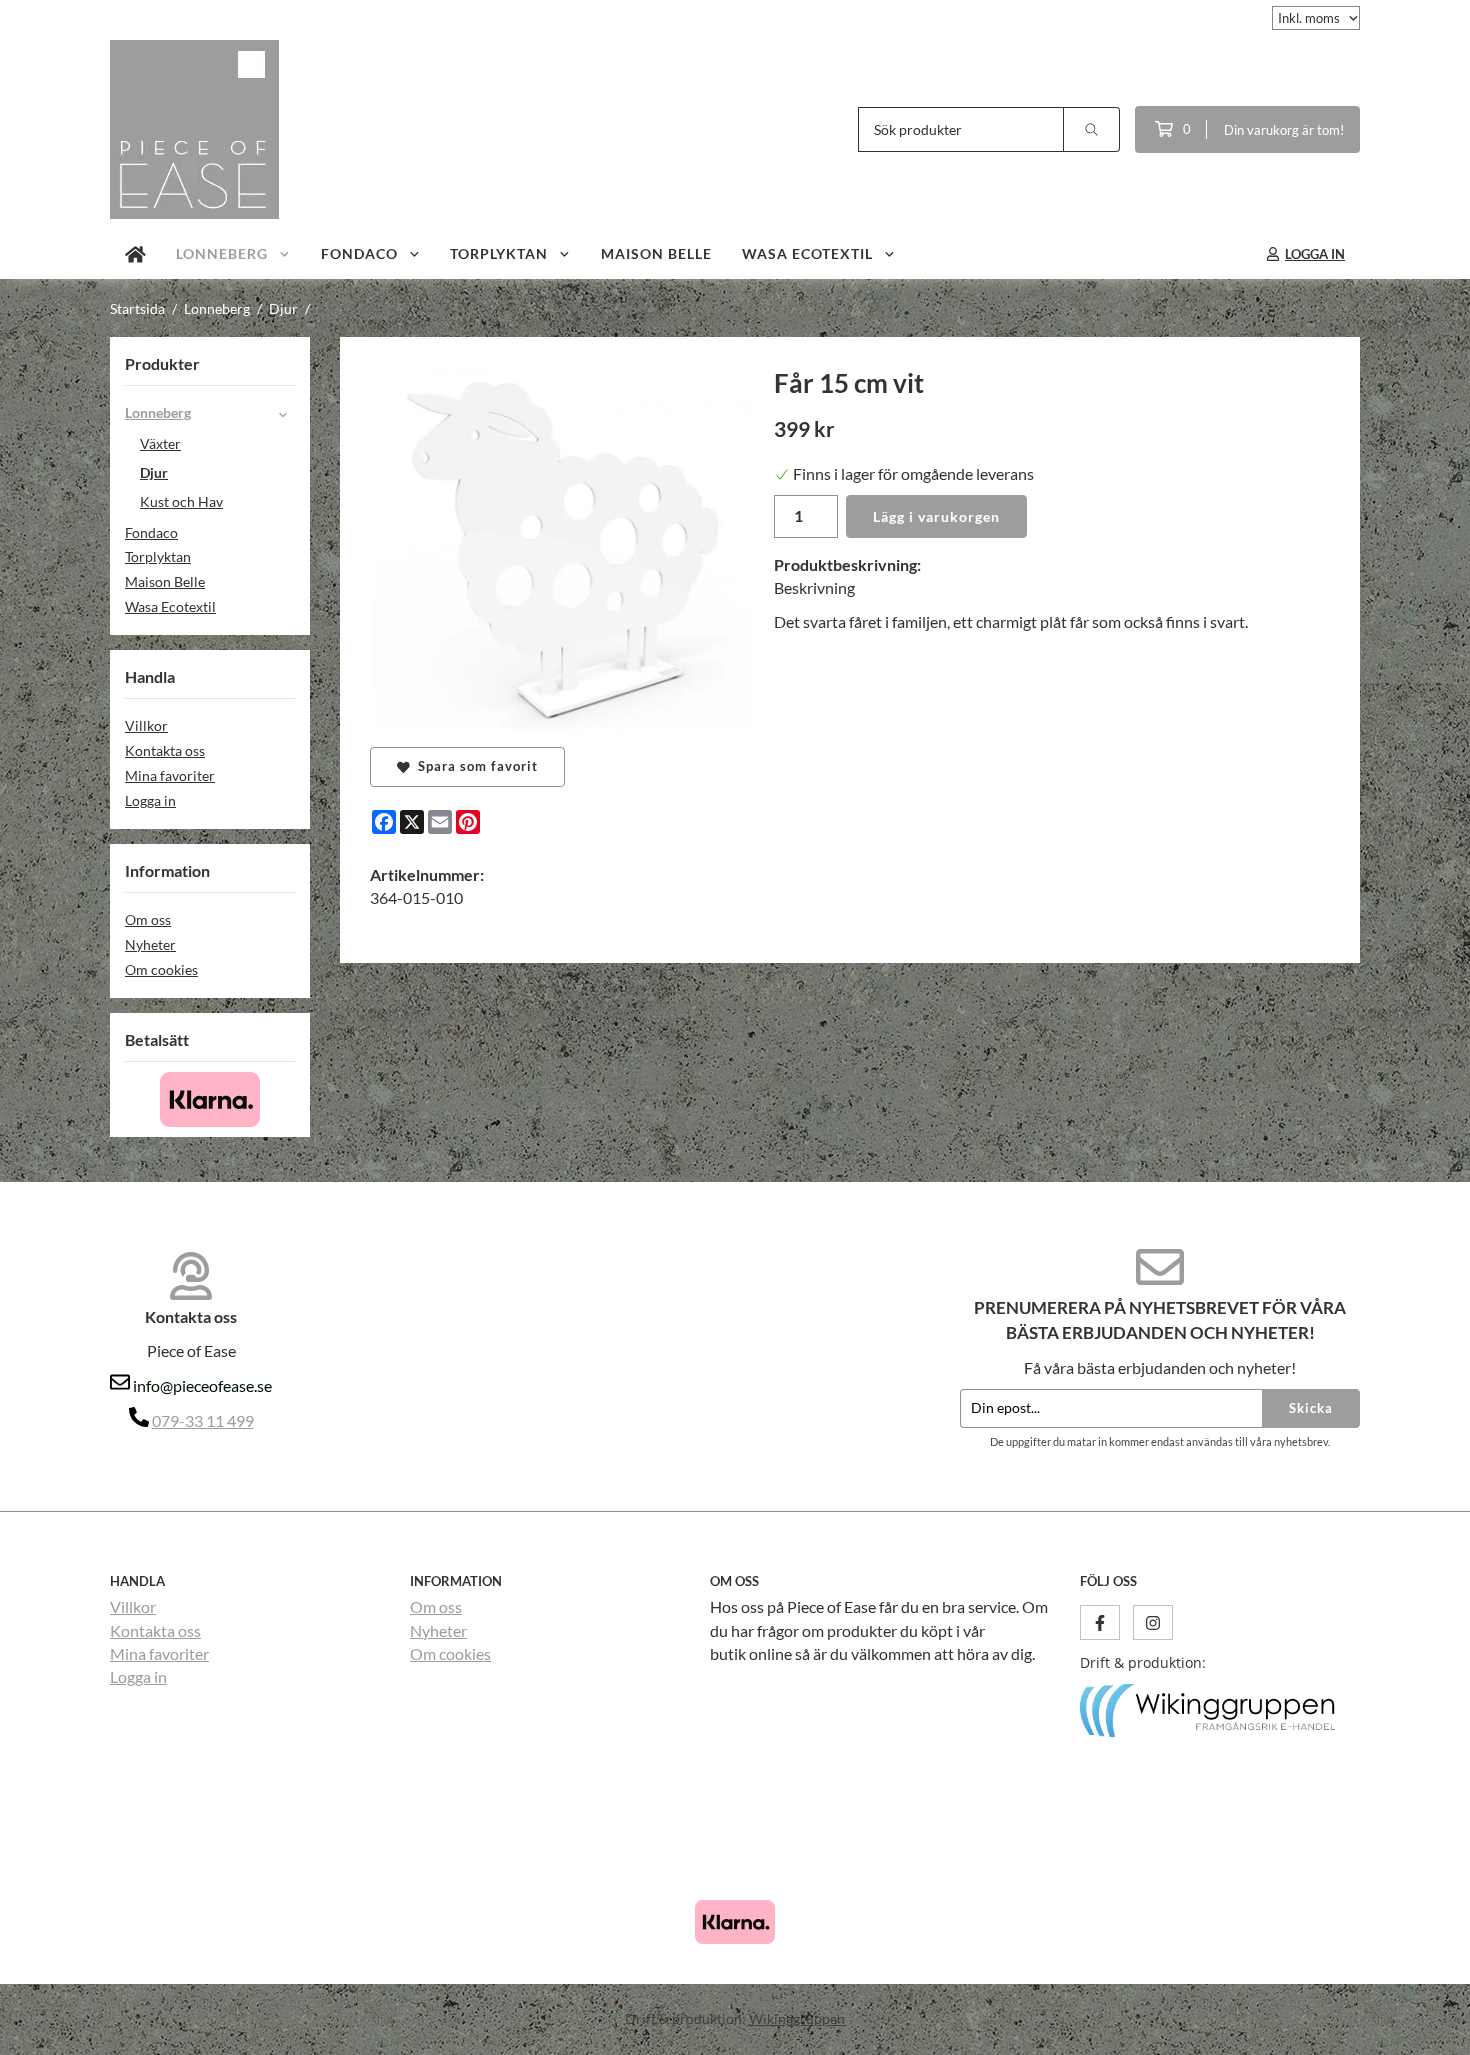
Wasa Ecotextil (807, 253)
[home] (135, 254)
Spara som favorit (474, 766)
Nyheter (150, 944)
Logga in (150, 800)
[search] (1092, 129)
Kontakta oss (165, 750)
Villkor (146, 725)
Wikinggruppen (797, 2018)
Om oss (148, 919)
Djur (154, 472)
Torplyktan (499, 253)
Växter (160, 443)
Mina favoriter (170, 775)
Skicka (1311, 1408)
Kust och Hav (181, 501)
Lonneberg (222, 253)
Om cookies (161, 969)
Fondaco (359, 253)
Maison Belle (656, 253)
